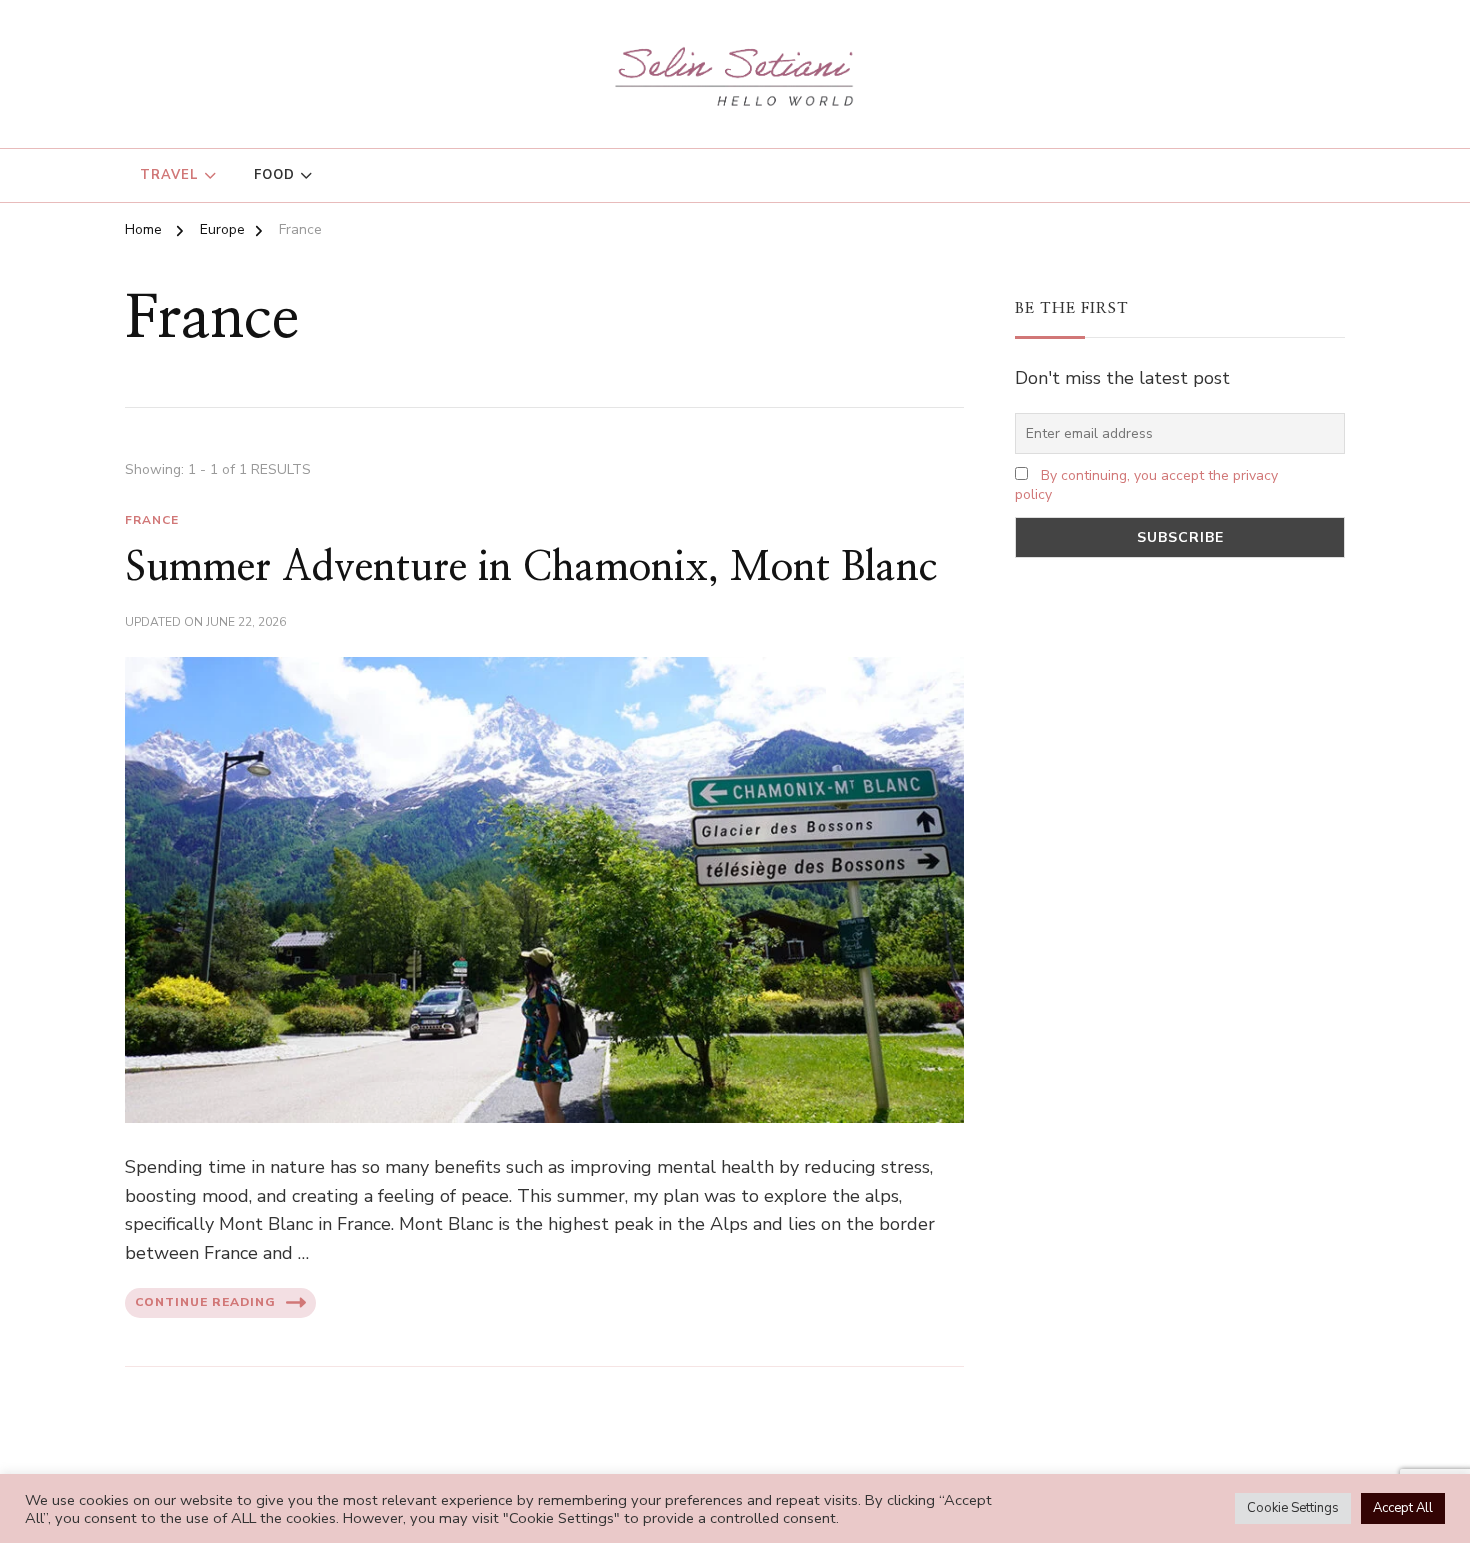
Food (274, 175)
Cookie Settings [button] (1293, 1508)
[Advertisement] (1180, 733)
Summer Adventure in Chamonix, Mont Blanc (531, 568)
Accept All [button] (1403, 1508)
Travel (169, 175)
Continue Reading (205, 1302)
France (152, 520)
